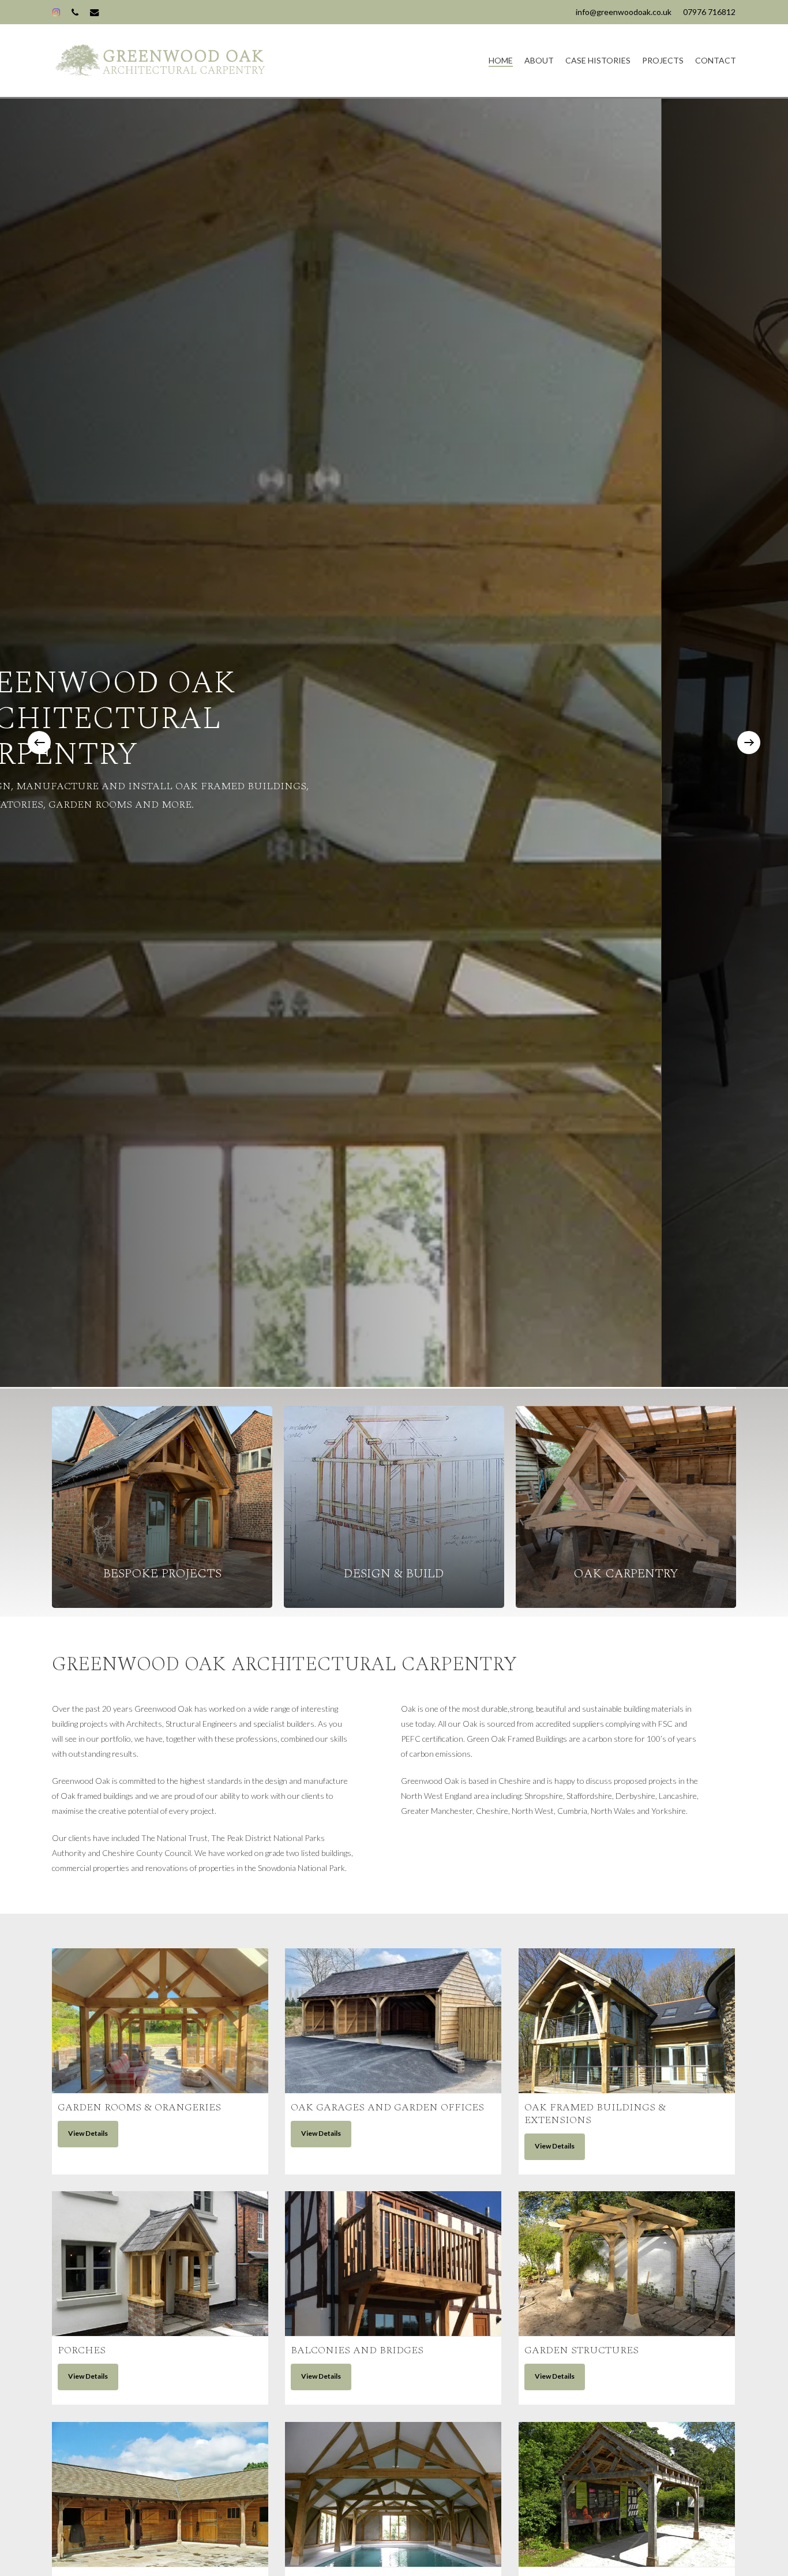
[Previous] (39, 743)
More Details (160, 2009)
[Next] (749, 743)
